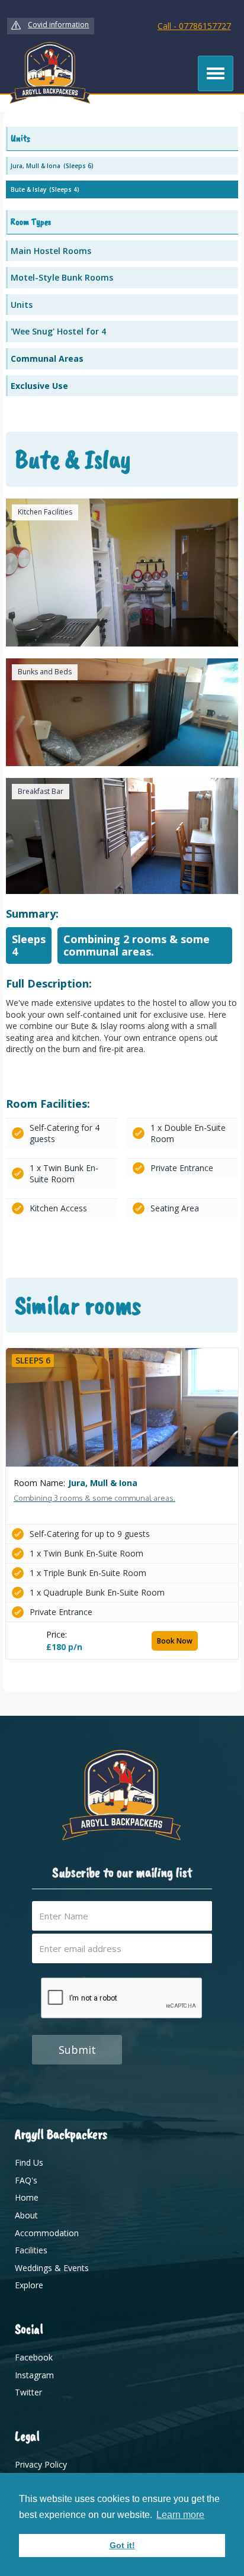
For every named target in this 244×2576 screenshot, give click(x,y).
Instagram (34, 2375)
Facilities (31, 2250)
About (26, 2215)
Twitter (28, 2392)
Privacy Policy (41, 2464)
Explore (29, 2285)
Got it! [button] (122, 2545)
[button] (216, 73)
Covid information (58, 25)
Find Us (29, 2162)
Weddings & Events (52, 2268)
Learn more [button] (180, 2515)
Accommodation (47, 2233)
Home (27, 2197)
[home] (50, 73)
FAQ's (26, 2180)
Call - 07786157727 (194, 26)
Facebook (34, 2357)
